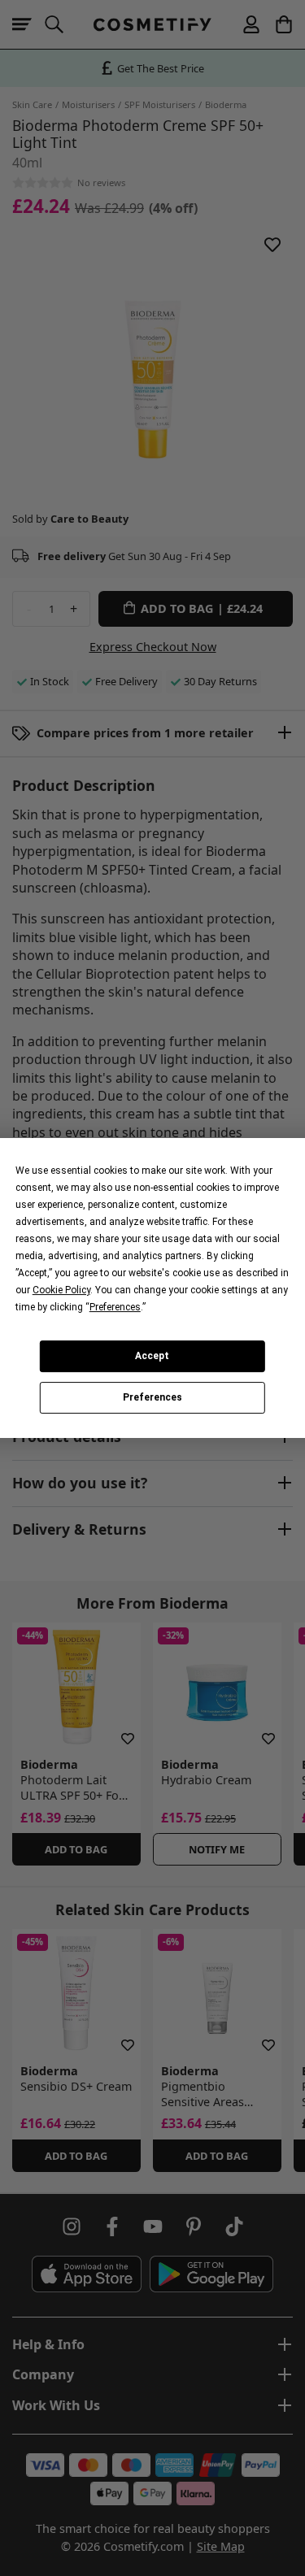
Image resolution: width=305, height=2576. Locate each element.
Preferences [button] (115, 1307)
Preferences (152, 1398)
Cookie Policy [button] (61, 1290)
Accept (152, 1356)
